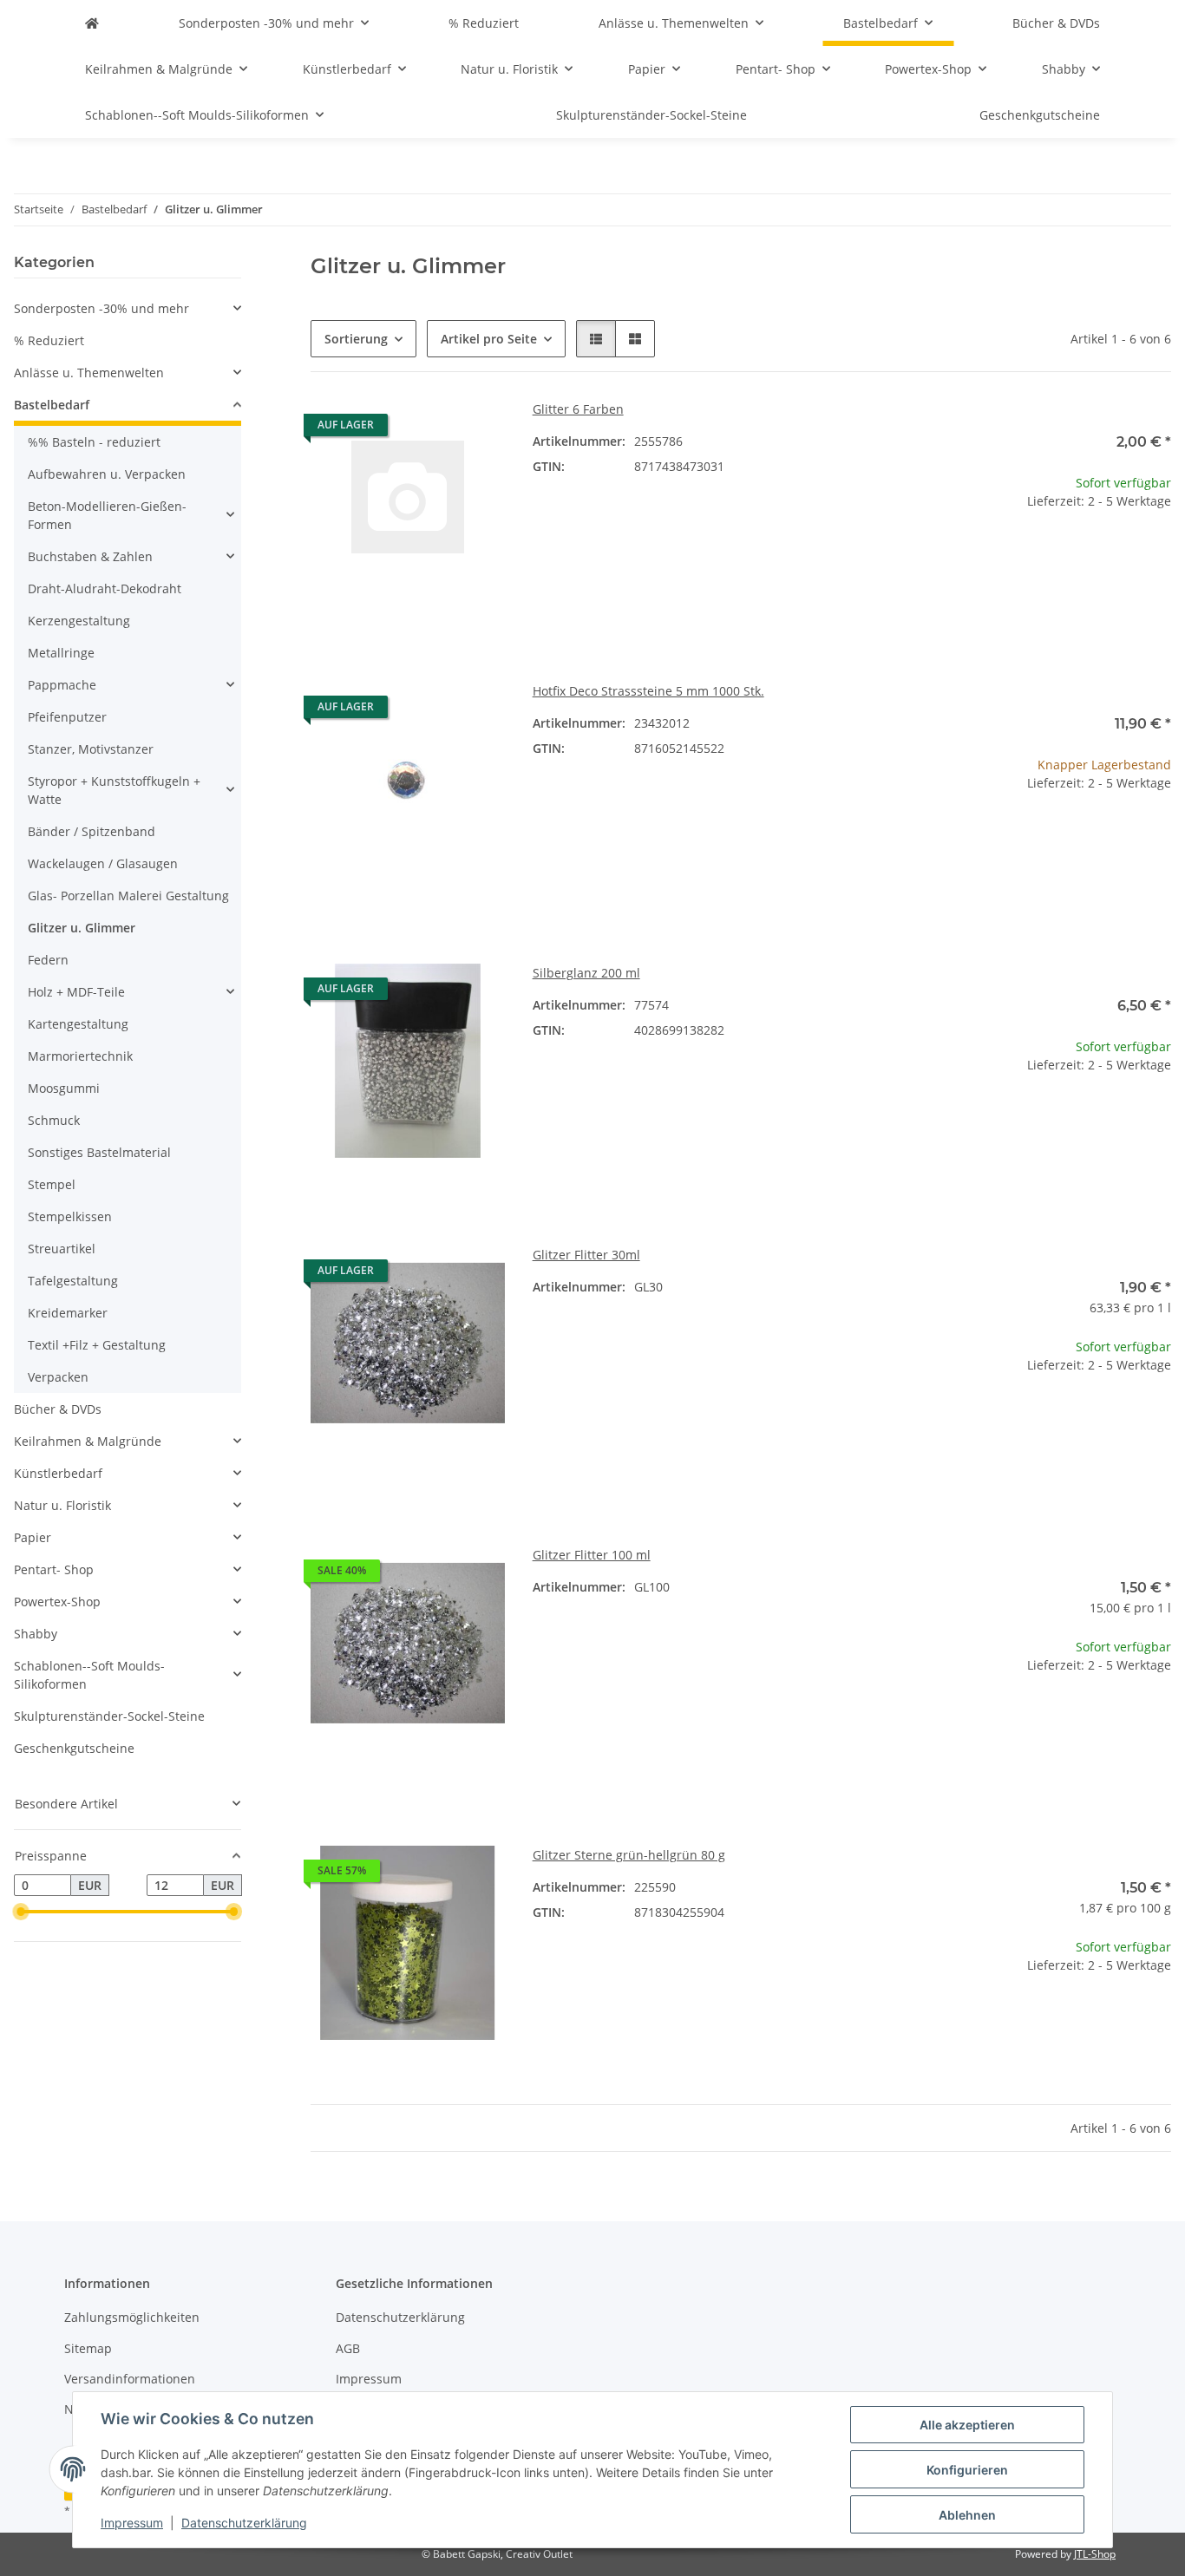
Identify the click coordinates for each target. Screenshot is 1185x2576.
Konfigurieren (967, 2470)
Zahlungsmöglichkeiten (132, 2317)
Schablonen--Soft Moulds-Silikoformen (89, 1675)
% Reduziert (49, 340)
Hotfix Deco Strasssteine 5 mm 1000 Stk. (648, 691)
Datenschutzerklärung (244, 2523)
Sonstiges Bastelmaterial (99, 1152)
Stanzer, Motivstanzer (91, 749)
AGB (348, 2348)
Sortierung (356, 339)
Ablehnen (967, 2515)
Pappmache (62, 685)
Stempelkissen (70, 1216)
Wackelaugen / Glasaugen (103, 863)
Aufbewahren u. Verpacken (107, 474)
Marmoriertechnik (80, 1056)
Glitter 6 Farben (578, 409)
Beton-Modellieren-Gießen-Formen (107, 515)
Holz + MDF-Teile (76, 992)
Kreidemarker (68, 1313)
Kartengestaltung (78, 1024)
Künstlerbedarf (58, 1473)
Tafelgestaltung (73, 1281)
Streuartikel (62, 1249)
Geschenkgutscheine (74, 1748)
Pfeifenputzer (67, 717)
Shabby (36, 1634)
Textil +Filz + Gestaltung (97, 1345)
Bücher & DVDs (58, 1409)
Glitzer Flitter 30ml (586, 1255)
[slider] (21, 1912)
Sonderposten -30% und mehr (101, 308)
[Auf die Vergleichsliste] (430, 429)
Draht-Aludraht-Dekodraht (105, 588)
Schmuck (54, 1120)
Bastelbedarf (52, 405)
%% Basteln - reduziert (94, 442)
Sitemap (88, 2348)
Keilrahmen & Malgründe (88, 1441)
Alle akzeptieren (967, 2425)
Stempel (52, 1184)
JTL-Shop (1095, 2554)
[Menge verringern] (991, 556)
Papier (33, 1537)
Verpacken (58, 1377)
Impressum (132, 2523)
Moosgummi (64, 1088)
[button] (596, 339)
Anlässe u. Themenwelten (89, 373)
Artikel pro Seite (489, 339)
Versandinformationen (130, 2379)
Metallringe (61, 653)
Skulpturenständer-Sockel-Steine (109, 1716)
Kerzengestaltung (79, 621)
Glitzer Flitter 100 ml (592, 1555)
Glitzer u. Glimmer (82, 928)
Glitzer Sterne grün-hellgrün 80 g (629, 1855)
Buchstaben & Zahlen (90, 556)
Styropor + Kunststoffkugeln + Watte (114, 790)
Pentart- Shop (54, 1569)
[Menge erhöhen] (1157, 556)
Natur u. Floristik (62, 1505)
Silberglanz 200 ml (586, 973)
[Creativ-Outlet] (92, 23)
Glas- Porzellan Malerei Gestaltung (128, 896)
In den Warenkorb (1074, 608)
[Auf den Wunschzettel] (475, 429)
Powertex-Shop (57, 1602)
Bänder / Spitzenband (92, 831)
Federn (48, 960)
